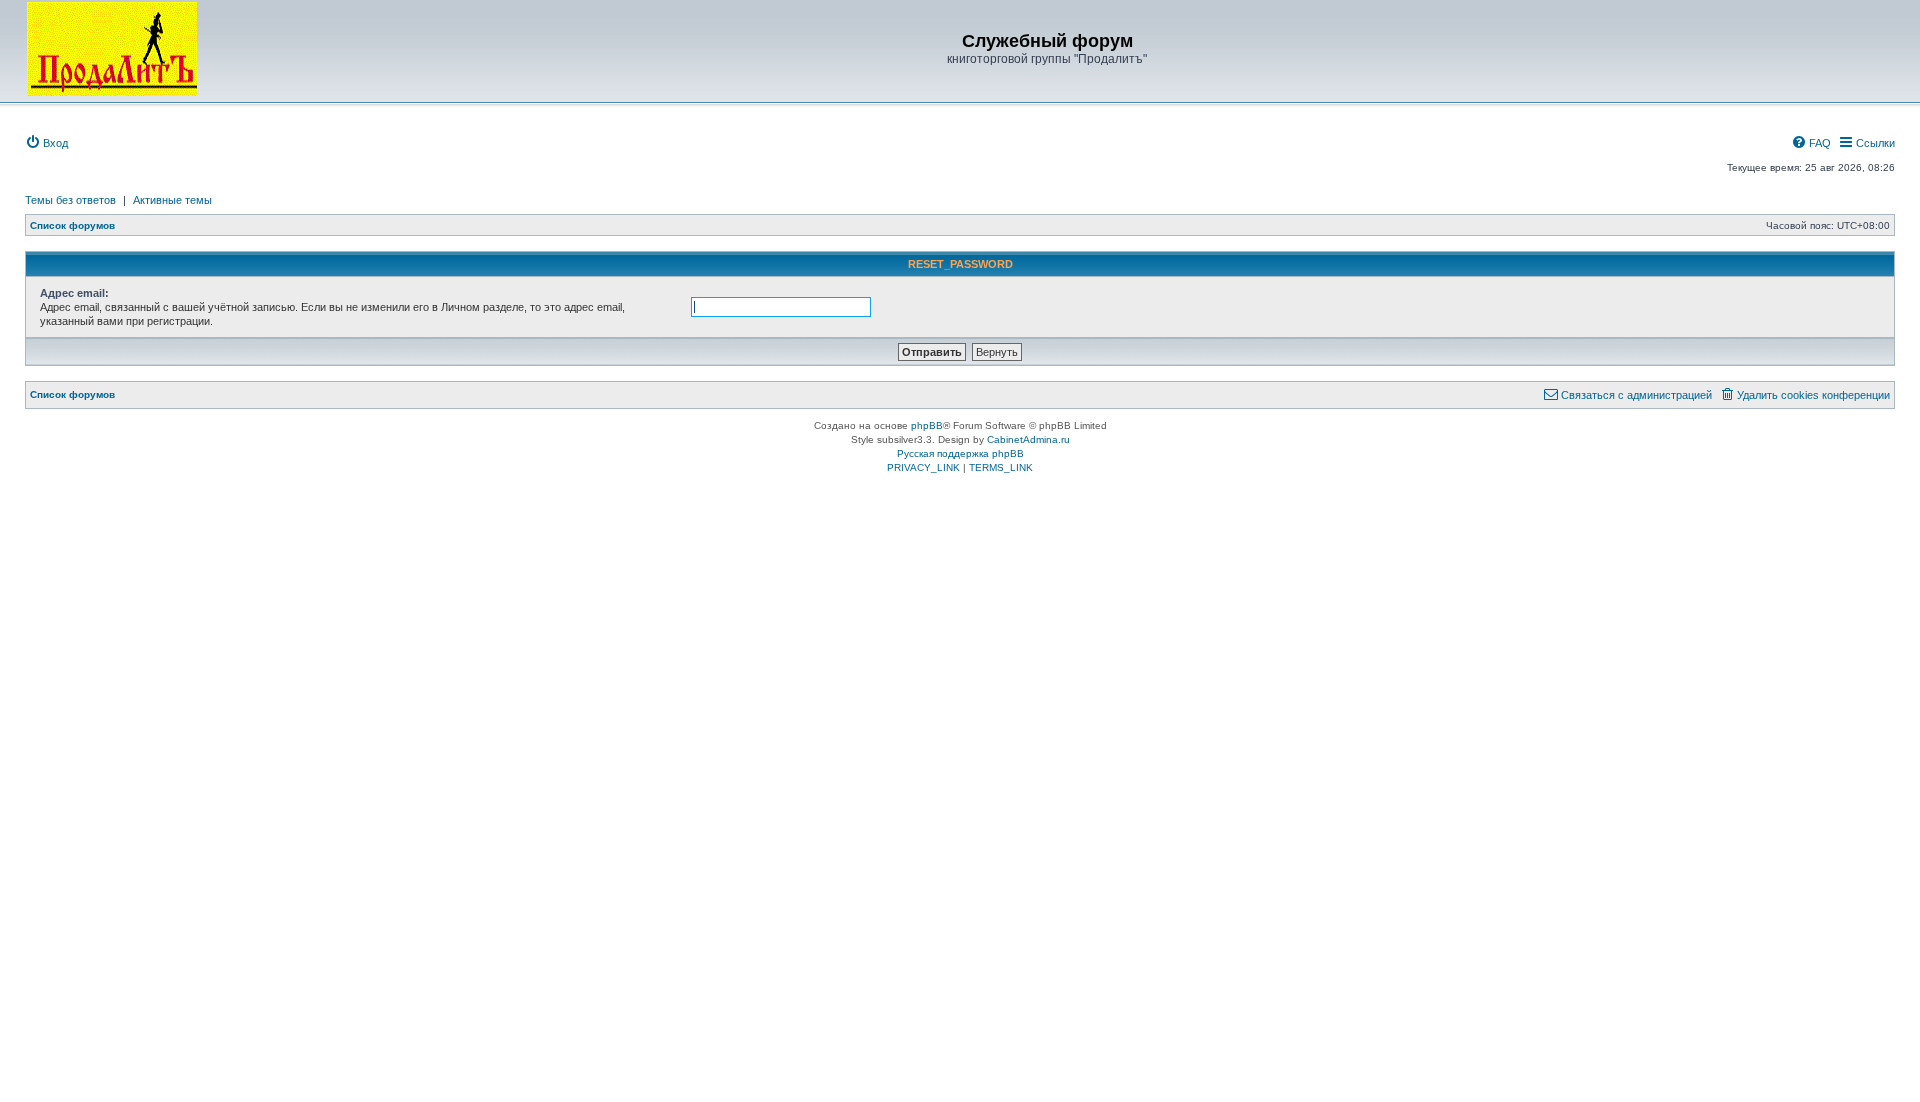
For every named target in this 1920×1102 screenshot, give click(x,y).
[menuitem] (46, 143)
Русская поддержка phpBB (960, 453)
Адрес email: (74, 293)
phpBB (927, 425)
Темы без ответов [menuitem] (70, 200)
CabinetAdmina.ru (1028, 439)
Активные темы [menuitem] (172, 200)
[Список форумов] (112, 49)
